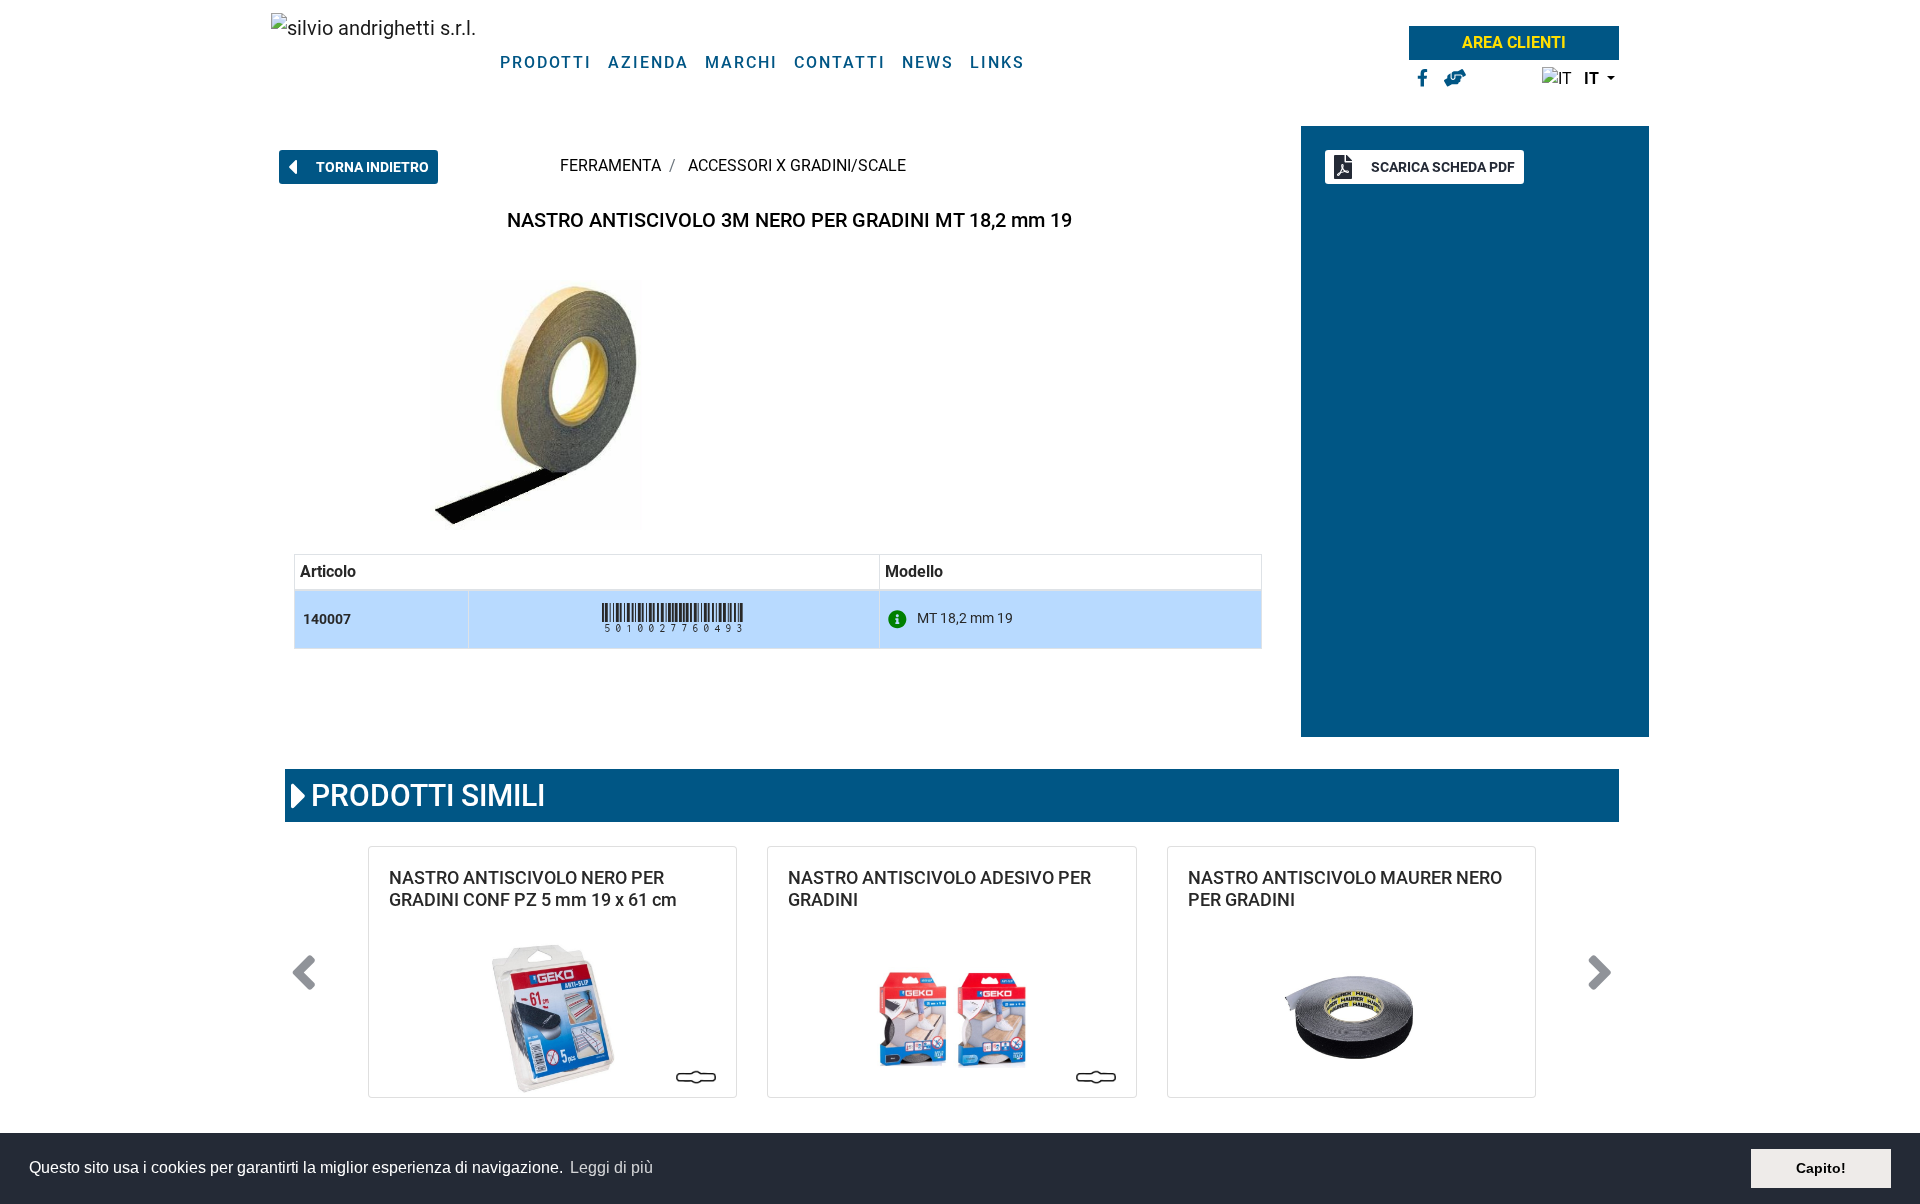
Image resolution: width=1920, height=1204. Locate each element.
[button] (1574, 79)
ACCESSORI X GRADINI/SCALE (797, 165)
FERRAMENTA (610, 165)
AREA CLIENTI (1514, 42)
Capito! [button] (1821, 1168)
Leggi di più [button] (611, 1167)
